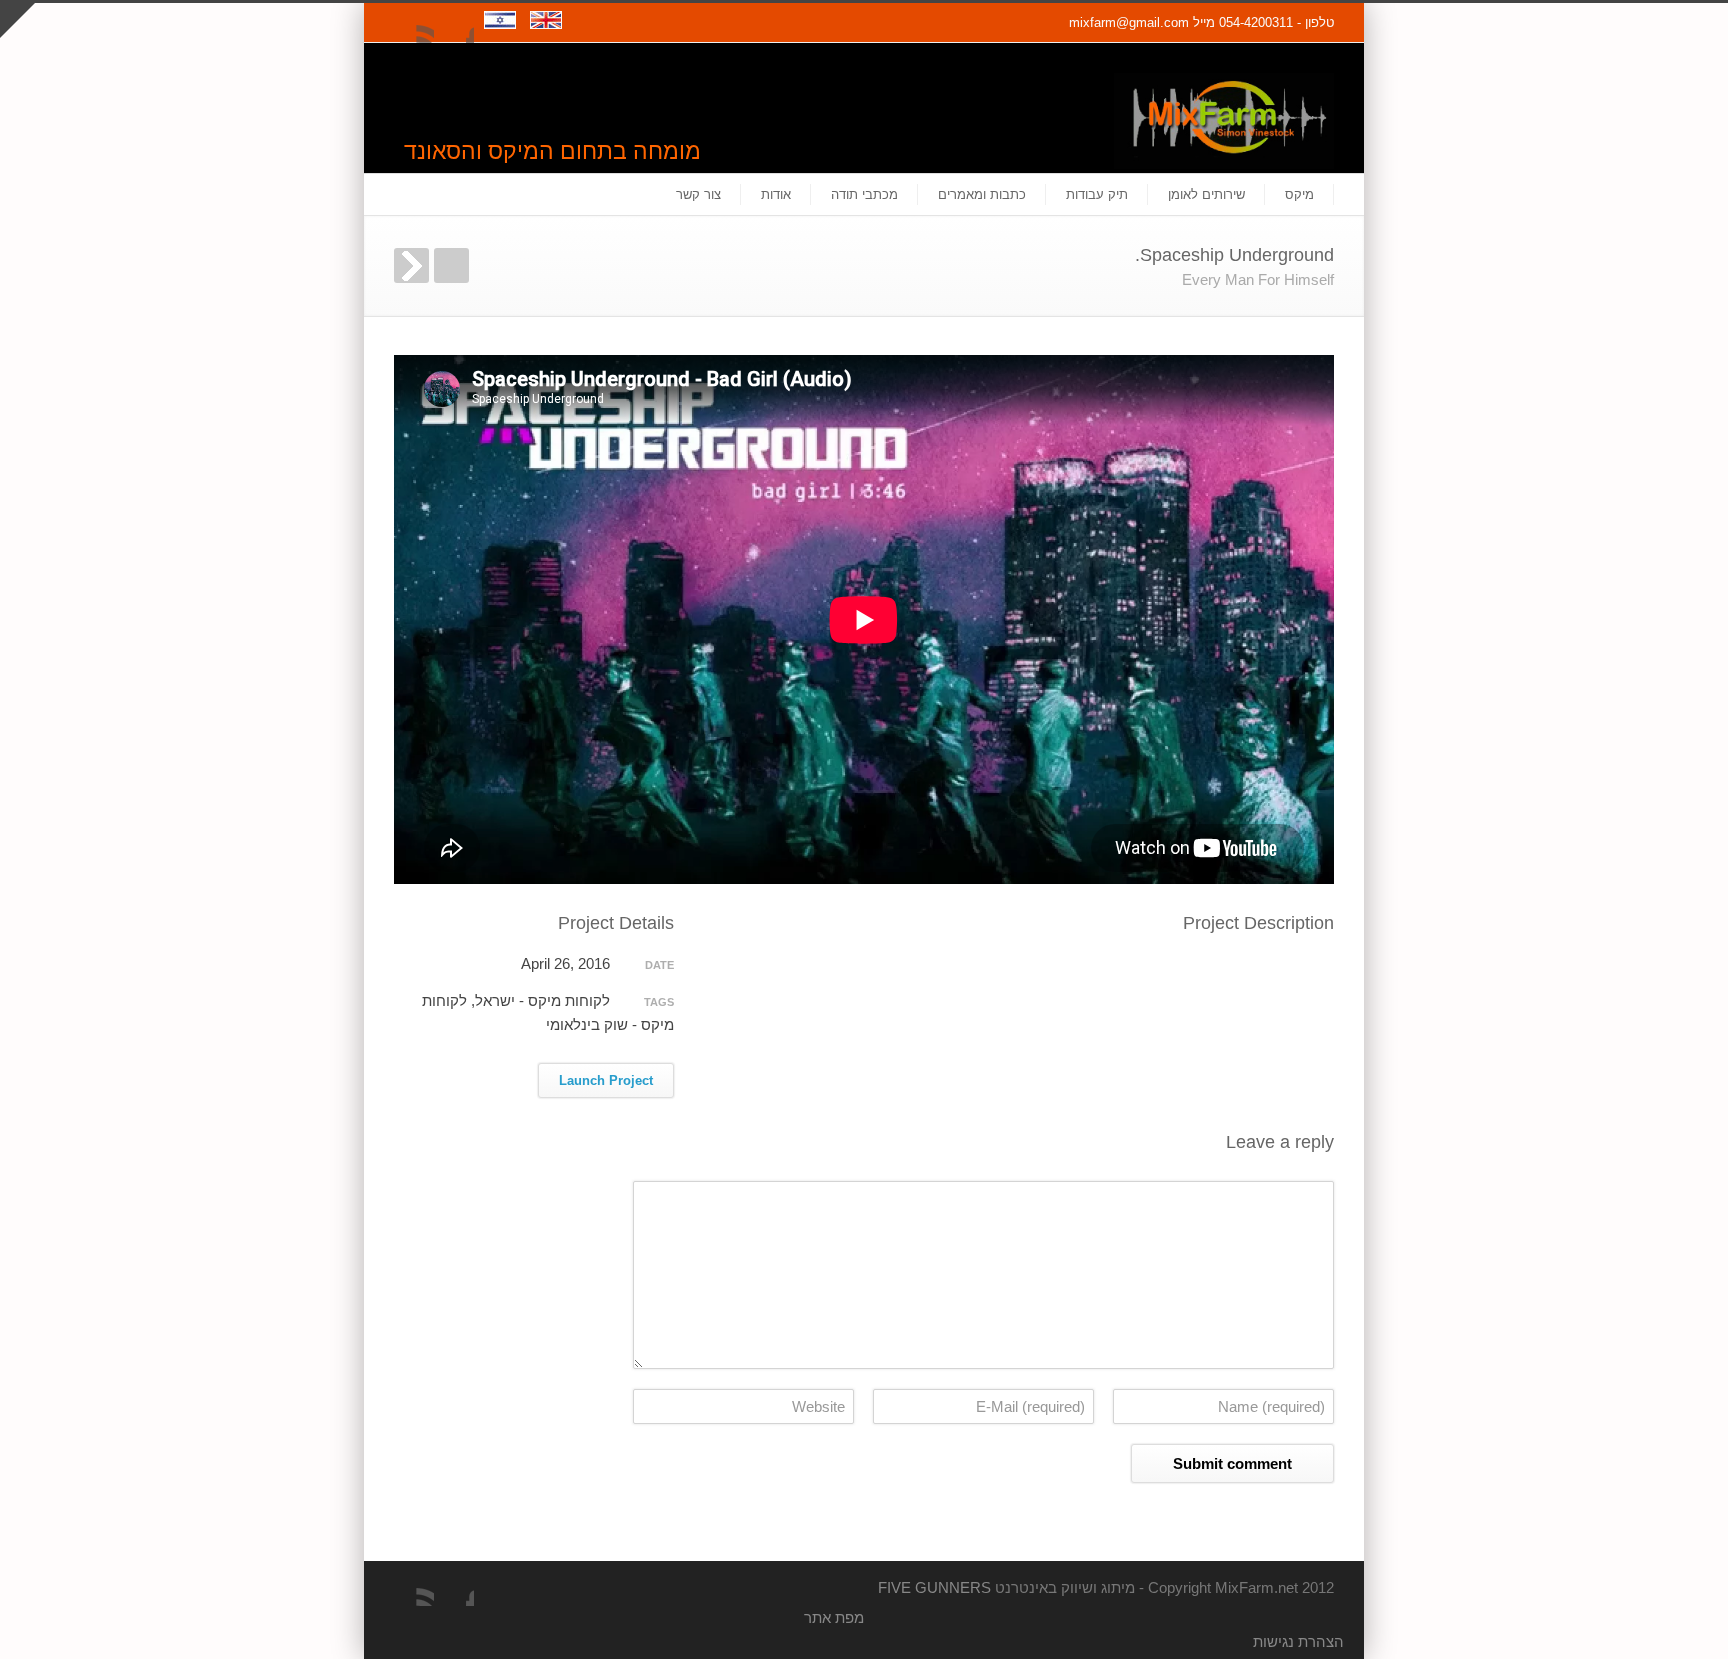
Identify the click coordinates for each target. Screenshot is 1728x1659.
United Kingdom (550, 31)
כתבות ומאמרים (982, 194)
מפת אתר (834, 1617)
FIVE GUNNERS (934, 1587)
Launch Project (606, 1080)
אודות (776, 194)
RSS (414, 23)
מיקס (1299, 194)
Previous (451, 265)
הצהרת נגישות (1298, 1641)
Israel (507, 31)
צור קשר (698, 194)
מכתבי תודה (864, 194)
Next (411, 265)
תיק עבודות (1097, 194)
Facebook (454, 23)
